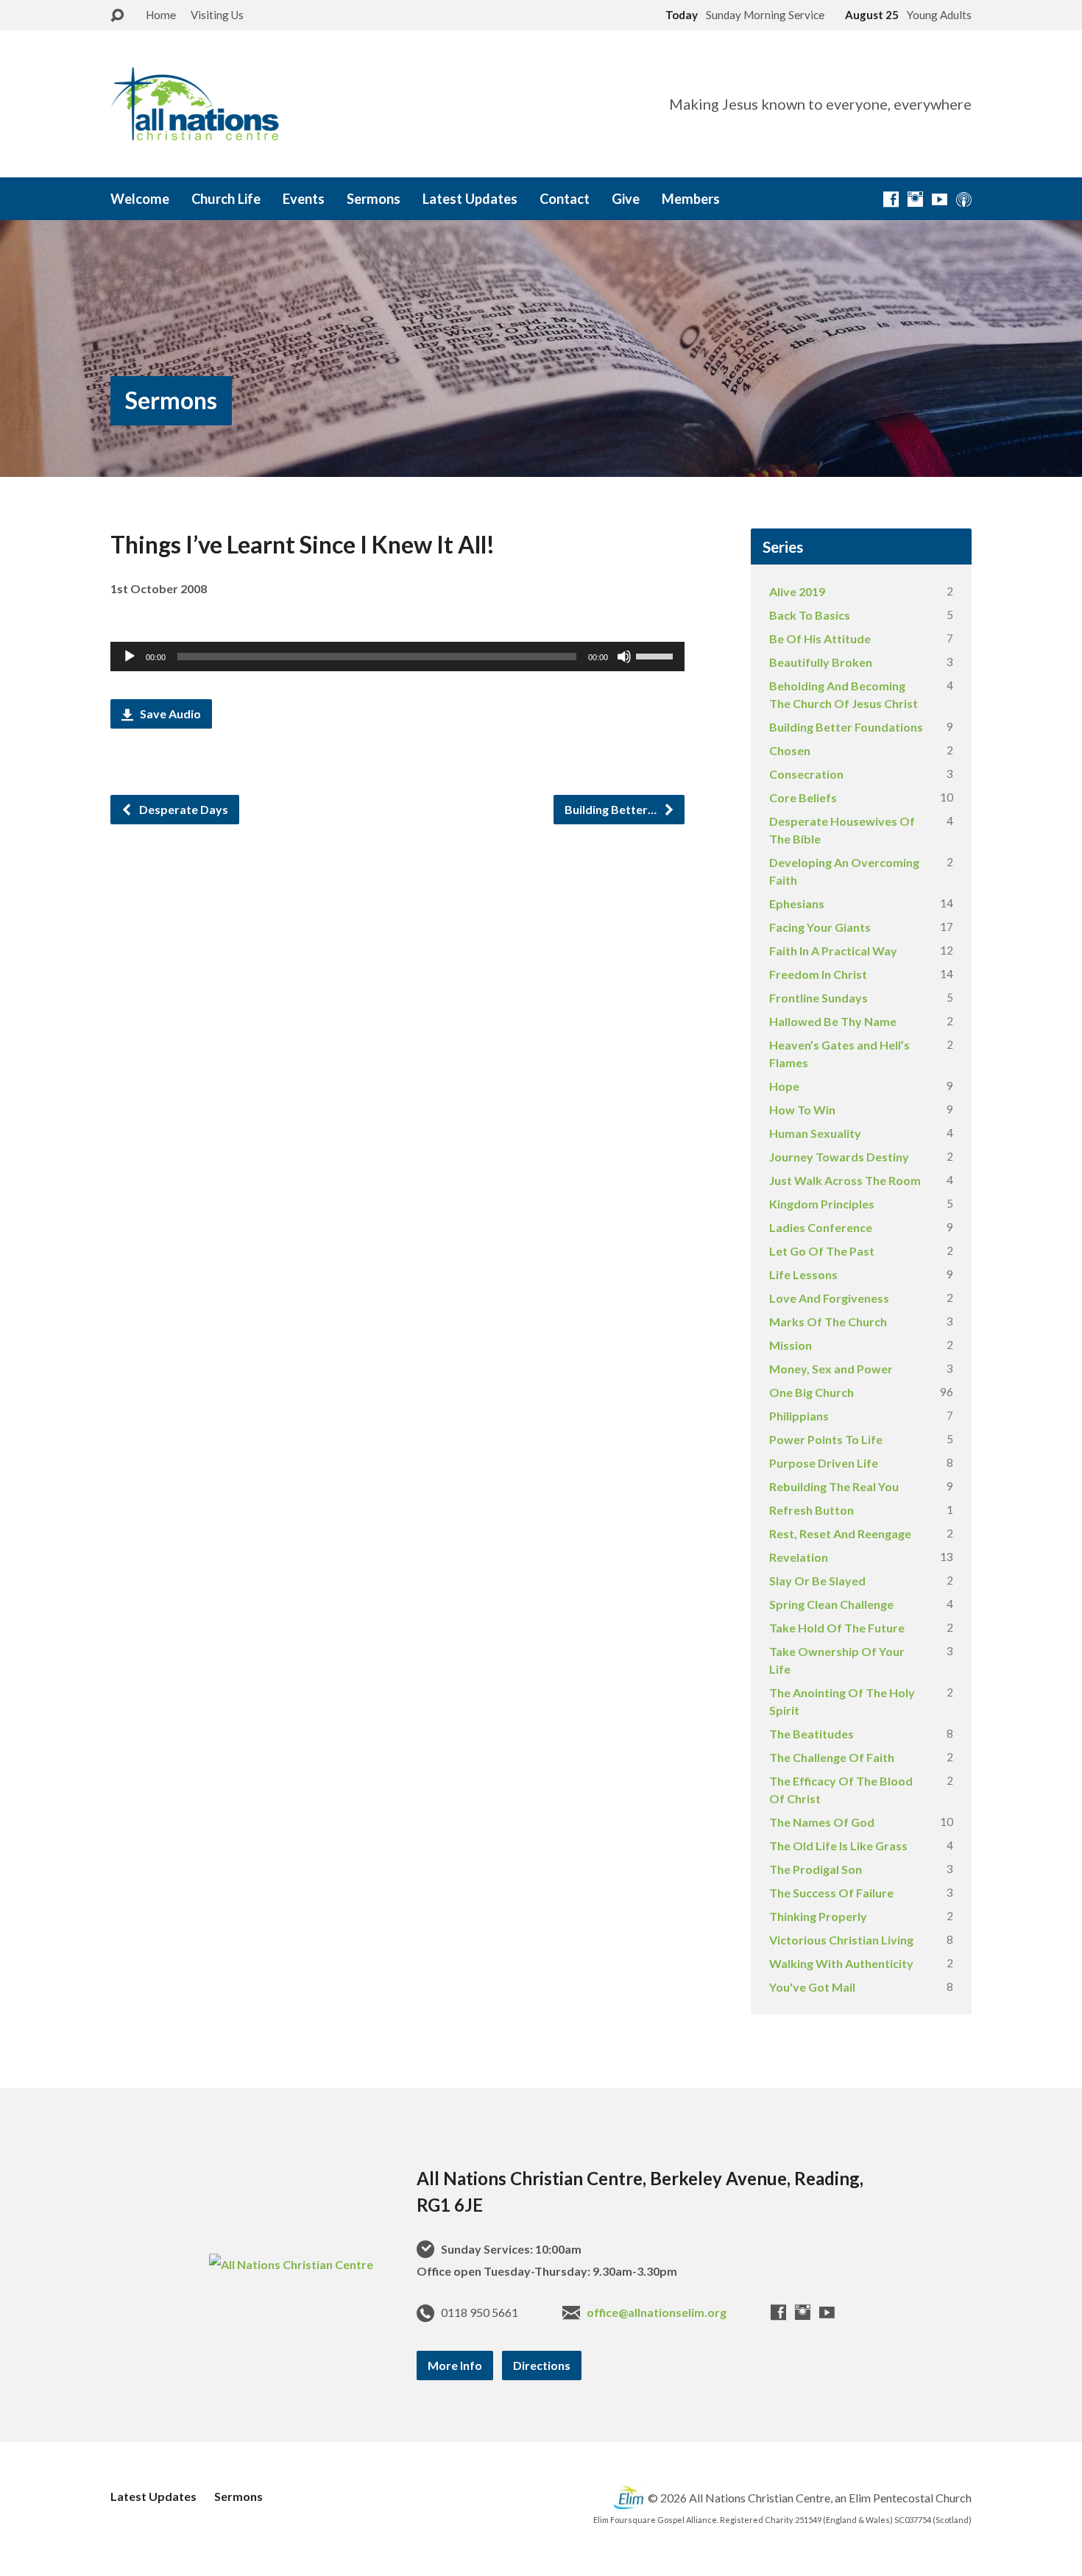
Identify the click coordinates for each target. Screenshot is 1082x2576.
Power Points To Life (826, 1439)
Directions (542, 2365)
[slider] (657, 655)
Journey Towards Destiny (839, 1157)
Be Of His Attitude (820, 638)
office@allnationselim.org (657, 2312)
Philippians (799, 1416)
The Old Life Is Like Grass (838, 1846)
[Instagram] (915, 199)
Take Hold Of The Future (837, 1628)
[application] (397, 657)
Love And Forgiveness (829, 1298)
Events (304, 199)
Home (161, 15)
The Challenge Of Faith (832, 1757)
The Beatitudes (811, 1734)
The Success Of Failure (831, 1893)
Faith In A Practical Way (833, 951)
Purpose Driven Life (824, 1463)
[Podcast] (964, 199)
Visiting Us (217, 15)
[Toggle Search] (117, 16)
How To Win (802, 1110)
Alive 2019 (797, 591)
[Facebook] (891, 199)
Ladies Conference (821, 1227)
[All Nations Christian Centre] (291, 2264)
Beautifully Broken (821, 662)
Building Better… (612, 809)
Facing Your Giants (820, 927)
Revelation (799, 1557)
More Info (455, 2365)
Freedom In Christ (818, 974)
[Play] (130, 657)
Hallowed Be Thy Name (833, 1021)
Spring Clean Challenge (831, 1604)
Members (691, 199)
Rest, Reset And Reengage (840, 1533)
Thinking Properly (818, 1916)
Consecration (806, 774)
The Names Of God (822, 1822)
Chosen (790, 750)
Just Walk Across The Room (845, 1180)
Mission (791, 1345)
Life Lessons (803, 1274)
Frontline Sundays (818, 998)
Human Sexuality (815, 1133)
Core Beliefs (803, 797)
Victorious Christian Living (841, 1940)
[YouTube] (940, 199)
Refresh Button (811, 1510)
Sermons (374, 199)
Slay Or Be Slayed (817, 1581)
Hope (784, 1086)
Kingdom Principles (822, 1204)
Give (626, 199)
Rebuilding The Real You (834, 1486)
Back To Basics (810, 615)
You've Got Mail (812, 1987)
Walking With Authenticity (841, 1963)
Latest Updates (470, 199)
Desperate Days (183, 809)
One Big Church (811, 1392)
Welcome (140, 199)
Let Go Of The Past (822, 1251)
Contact (565, 199)
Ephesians (797, 903)
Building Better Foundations (846, 727)
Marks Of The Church (828, 1321)
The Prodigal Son (816, 1869)
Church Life (226, 199)
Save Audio (169, 714)
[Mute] (624, 657)
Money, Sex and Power (831, 1369)
